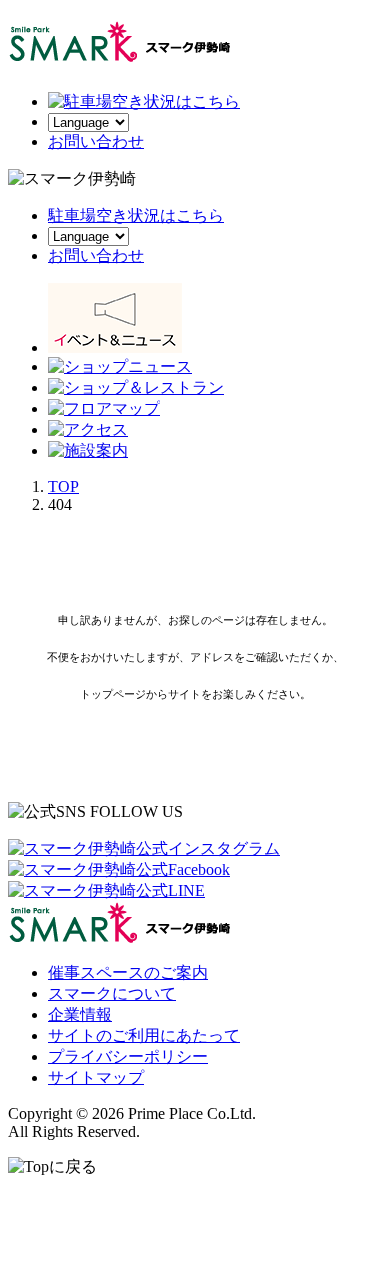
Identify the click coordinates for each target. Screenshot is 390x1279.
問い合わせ (96, 141)
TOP (63, 486)
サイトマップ (96, 1077)
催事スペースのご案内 (128, 972)
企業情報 (80, 1014)
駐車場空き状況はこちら (136, 215)
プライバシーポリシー (128, 1056)
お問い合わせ (96, 255)
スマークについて (112, 993)
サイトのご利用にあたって (144, 1035)
